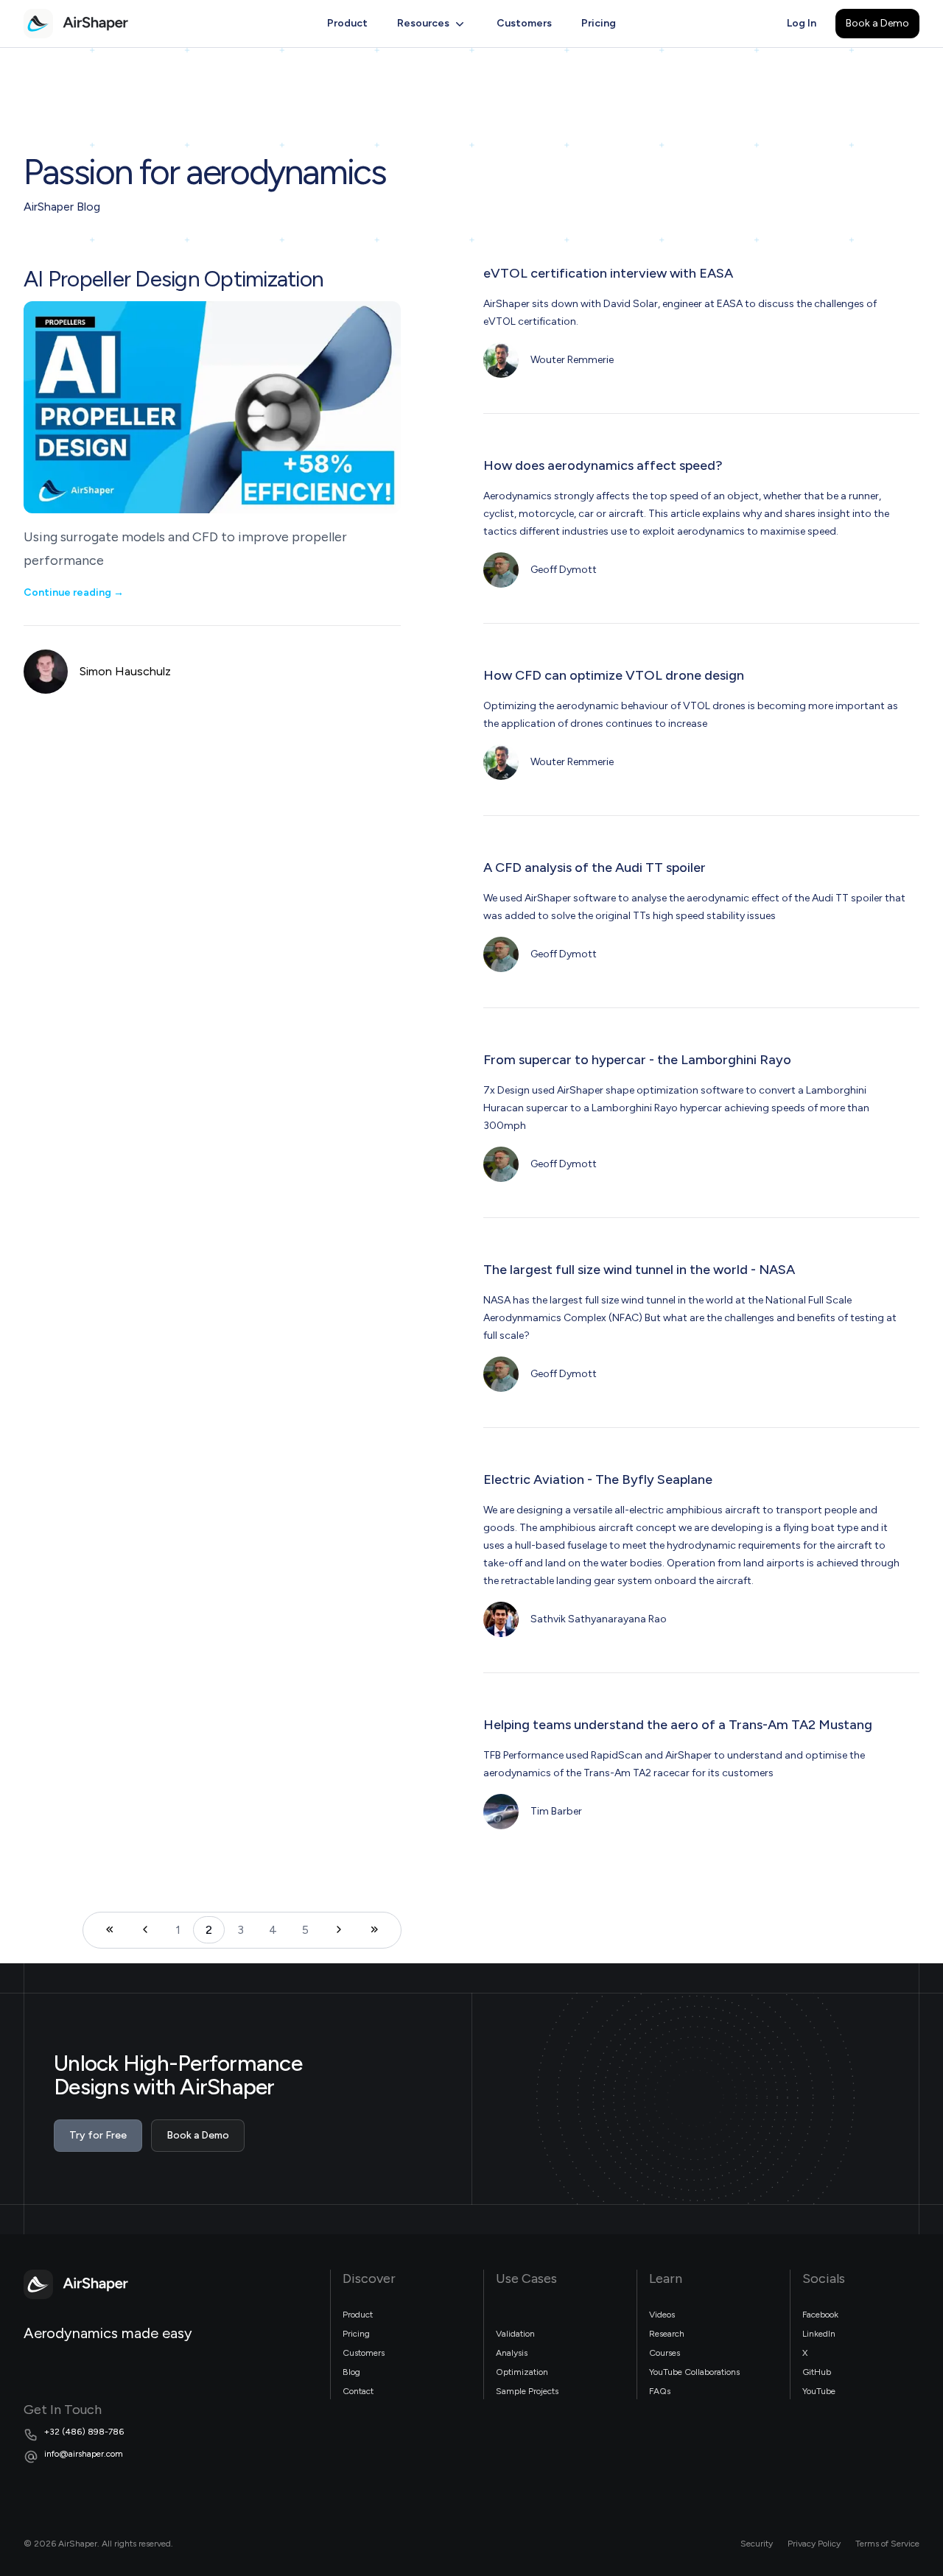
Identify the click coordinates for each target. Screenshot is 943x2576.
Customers (524, 23)
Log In (802, 23)
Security (757, 2544)
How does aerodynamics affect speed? (603, 465)
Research (667, 2334)
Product (347, 23)
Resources (423, 23)
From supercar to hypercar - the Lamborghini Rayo (637, 1060)
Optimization (522, 2372)
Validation (515, 2334)
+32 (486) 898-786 (84, 2432)
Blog (351, 2372)
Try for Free (98, 2135)
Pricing (599, 23)
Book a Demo (877, 23)
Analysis (512, 2353)
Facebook (820, 2315)
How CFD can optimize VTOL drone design (614, 675)
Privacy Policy (814, 2544)
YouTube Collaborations (694, 2372)
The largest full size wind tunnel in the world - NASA (639, 1270)
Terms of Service (887, 2544)
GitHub (817, 2372)
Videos (662, 2315)
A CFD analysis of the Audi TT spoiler (595, 868)
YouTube (819, 2391)
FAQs (660, 2391)
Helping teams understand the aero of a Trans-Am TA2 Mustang (678, 1725)
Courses (665, 2353)
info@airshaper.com (84, 2454)
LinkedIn (819, 2334)
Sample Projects (527, 2391)
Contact (358, 2391)
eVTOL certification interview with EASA (608, 273)
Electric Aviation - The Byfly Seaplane (598, 1479)
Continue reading (74, 592)
